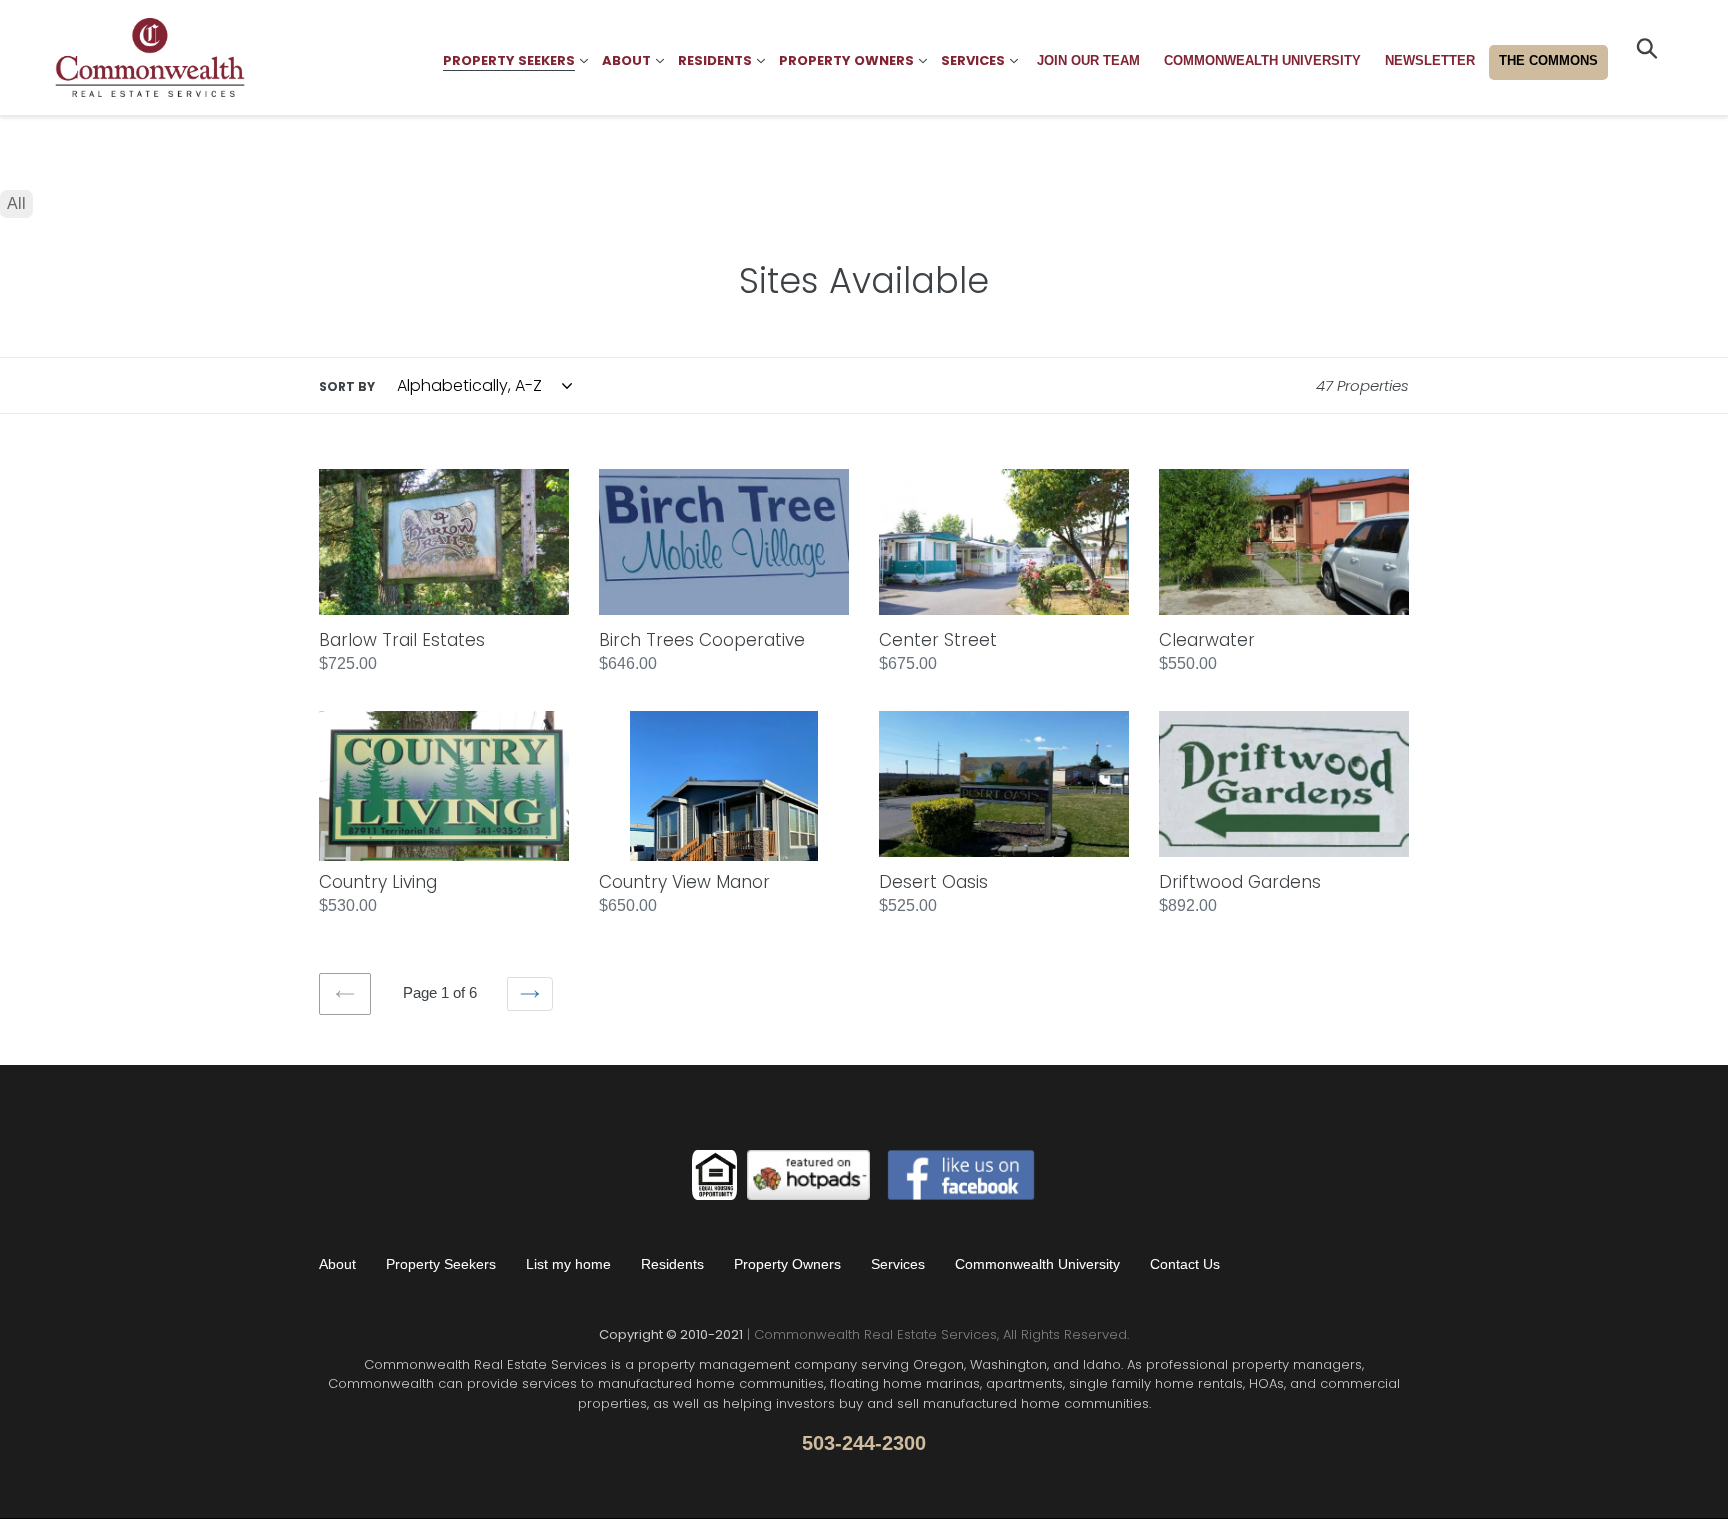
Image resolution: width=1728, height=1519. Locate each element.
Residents (672, 1264)
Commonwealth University (1037, 1264)
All (16, 203)
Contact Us (1185, 1264)
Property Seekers (441, 1264)
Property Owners (787, 1264)
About (337, 1264)
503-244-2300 (864, 1443)
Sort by (347, 386)
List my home (568, 1264)
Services (898, 1264)
